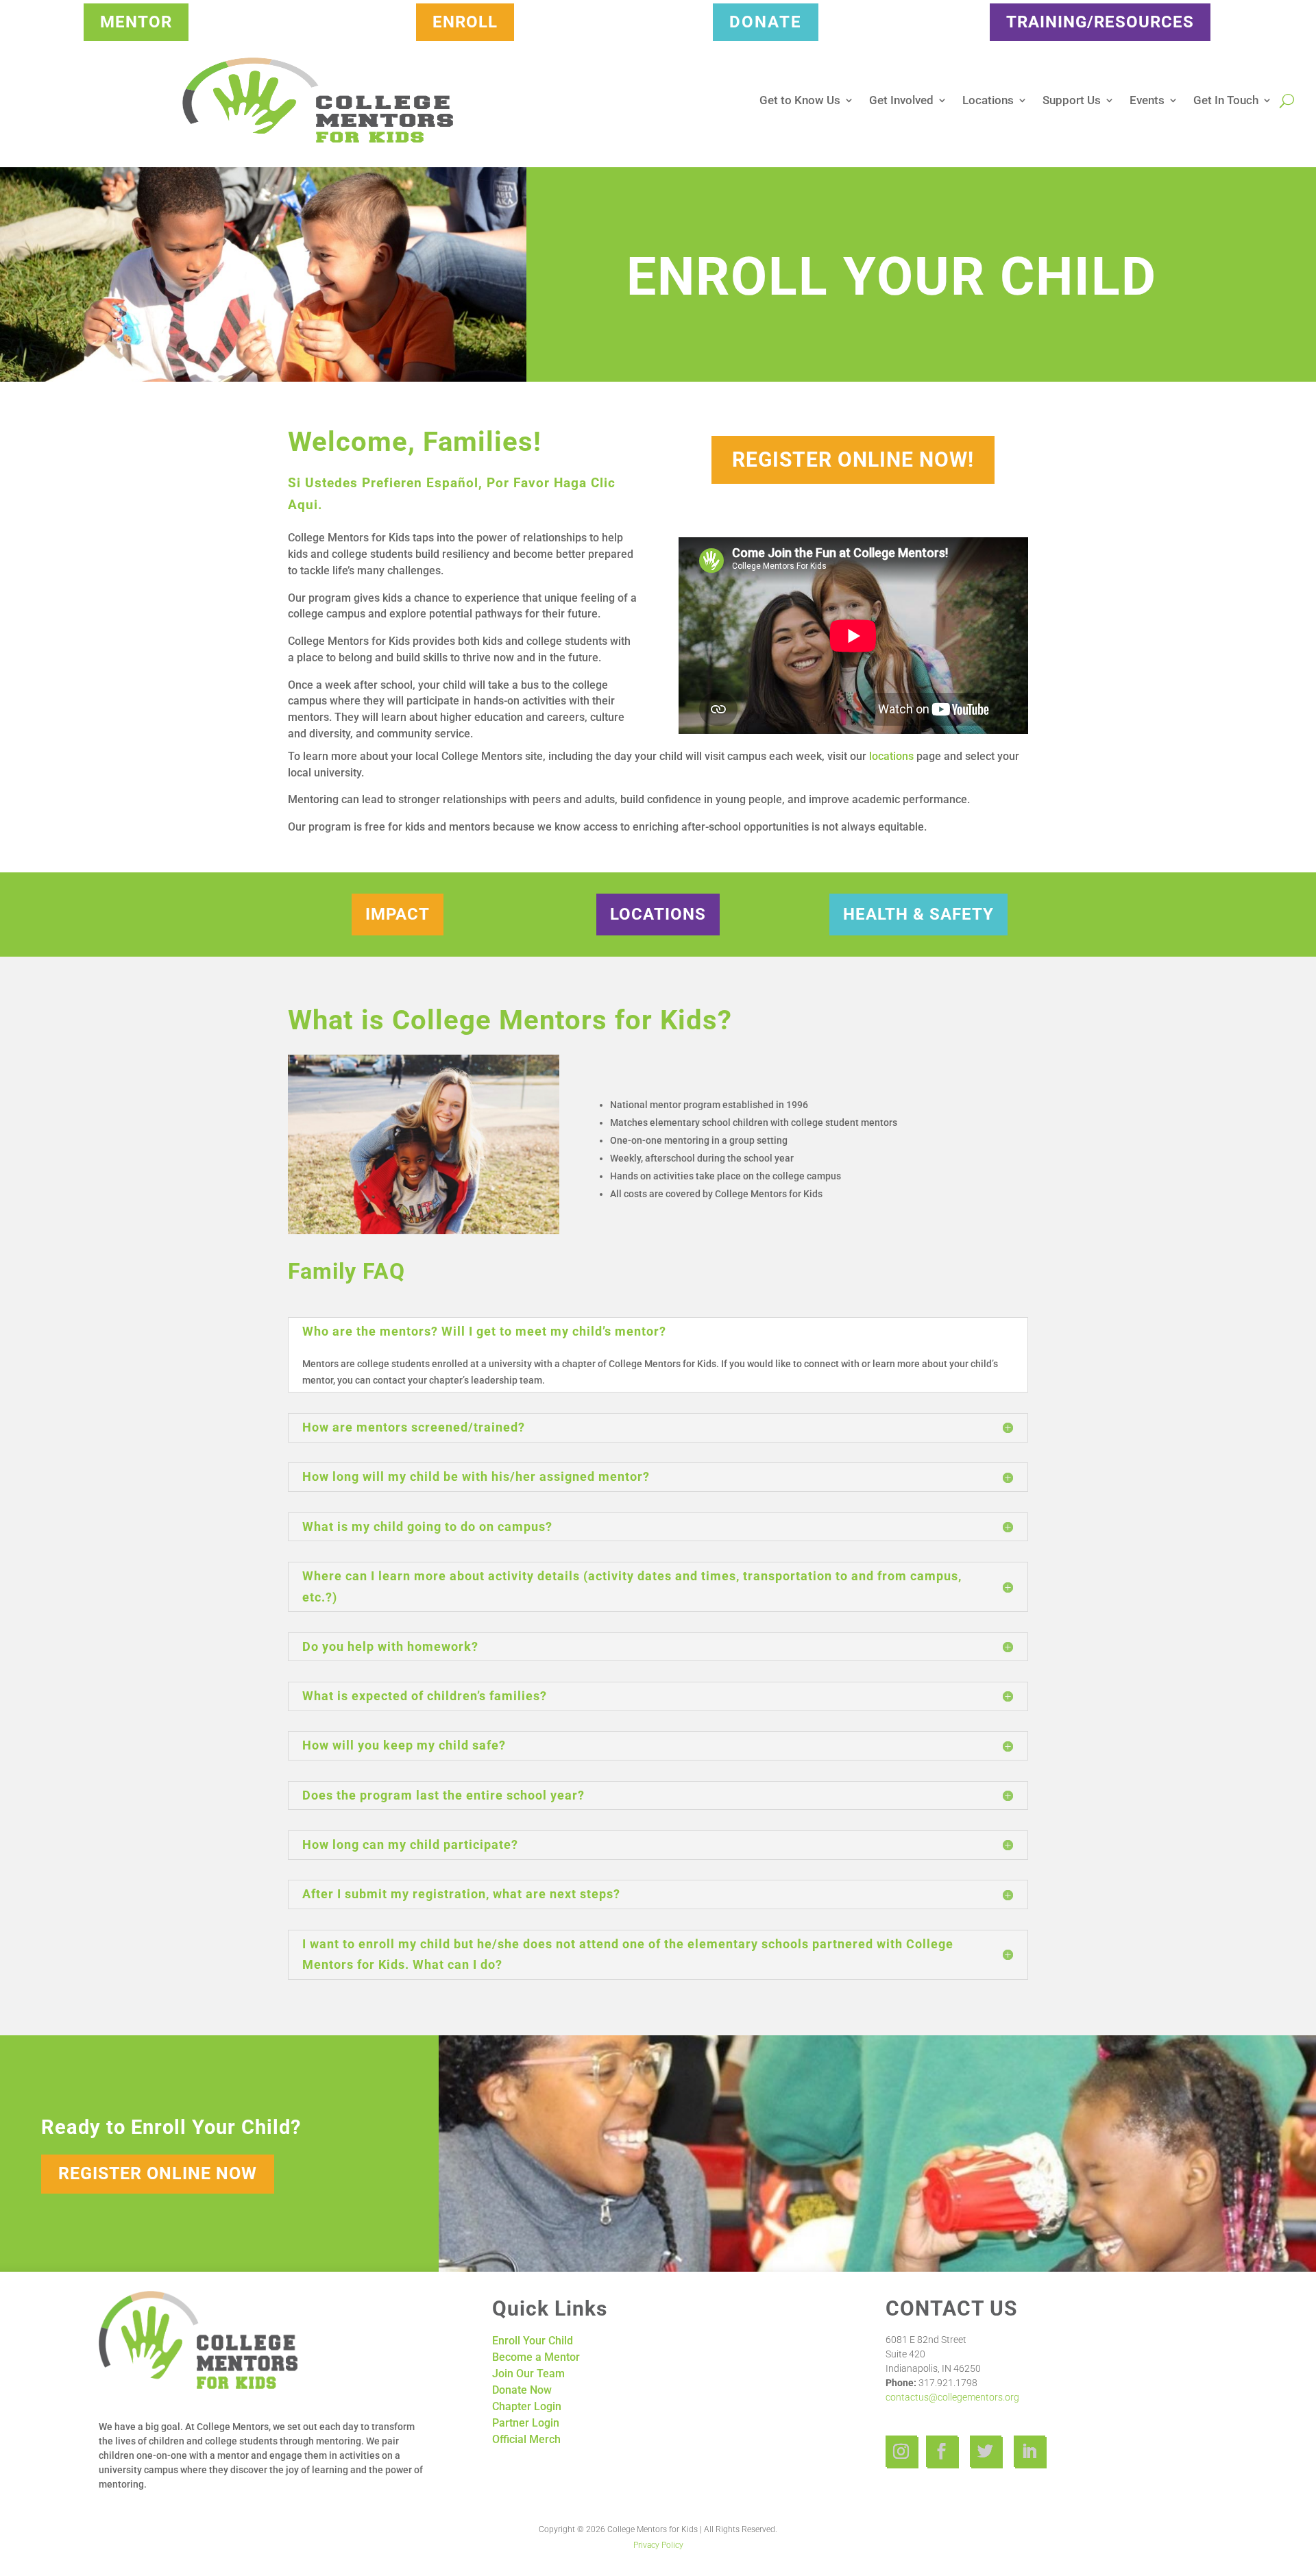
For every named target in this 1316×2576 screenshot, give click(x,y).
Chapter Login (527, 2406)
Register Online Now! (853, 459)
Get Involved (901, 100)
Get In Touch (1226, 100)
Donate (766, 22)
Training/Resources (1100, 22)
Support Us (1072, 100)
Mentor (136, 22)
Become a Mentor (536, 2357)
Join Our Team (528, 2373)
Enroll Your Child (533, 2341)
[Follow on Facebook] (942, 2451)
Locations (988, 100)
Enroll (465, 22)
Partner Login (526, 2423)
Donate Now (522, 2390)
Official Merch (526, 2439)
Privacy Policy (658, 2545)
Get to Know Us (800, 100)
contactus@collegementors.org (952, 2397)
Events (1147, 100)
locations (891, 756)
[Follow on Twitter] (986, 2451)
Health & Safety (918, 914)
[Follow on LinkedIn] (1029, 2451)
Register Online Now (158, 2173)
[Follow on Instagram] (901, 2451)
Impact (398, 914)
